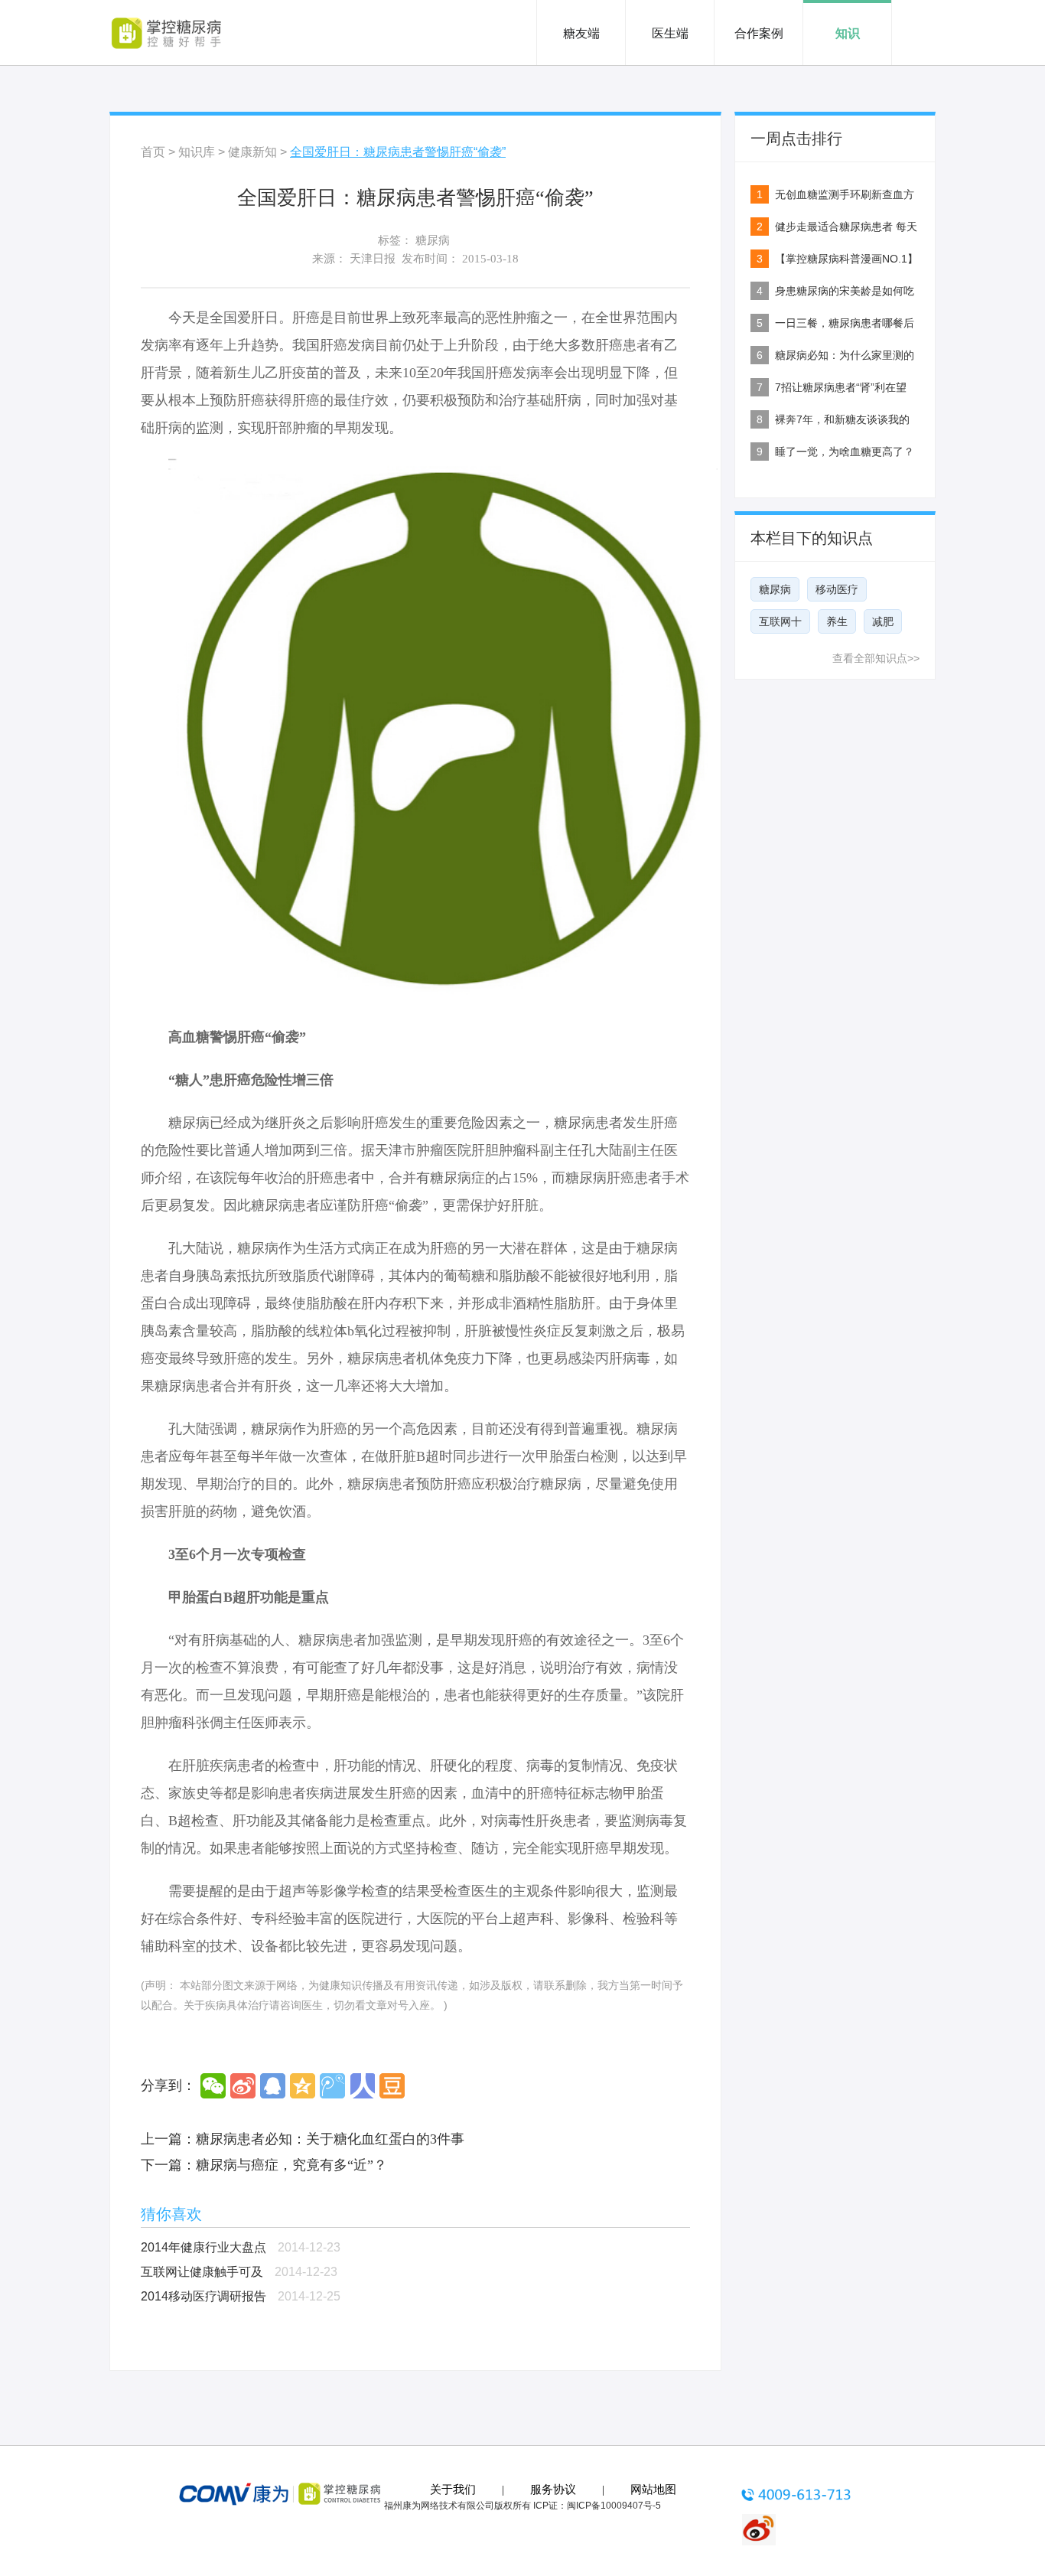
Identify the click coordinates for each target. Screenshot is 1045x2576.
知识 (848, 33)
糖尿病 (433, 240)
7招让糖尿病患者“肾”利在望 (841, 387)
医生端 (670, 33)
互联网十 (780, 621)
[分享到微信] (213, 2086)
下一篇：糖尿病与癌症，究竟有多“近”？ (264, 2165)
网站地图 (653, 2490)
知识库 (197, 152)
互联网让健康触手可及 (202, 2272)
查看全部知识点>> (876, 658)
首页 (153, 152)
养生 (837, 621)
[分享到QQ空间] (303, 2086)
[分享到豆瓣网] (392, 2086)
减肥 (883, 621)
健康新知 (252, 152)
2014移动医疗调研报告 (203, 2296)
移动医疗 (837, 589)
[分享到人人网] (362, 2086)
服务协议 (553, 2490)
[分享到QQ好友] (273, 2086)
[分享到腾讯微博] (332, 2086)
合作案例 (759, 33)
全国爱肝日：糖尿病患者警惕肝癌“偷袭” (398, 152)
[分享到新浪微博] (243, 2086)
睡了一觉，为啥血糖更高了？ (845, 452)
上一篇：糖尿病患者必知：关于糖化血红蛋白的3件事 (303, 2139)
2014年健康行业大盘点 (203, 2247)
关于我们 (453, 2490)
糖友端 (581, 33)
